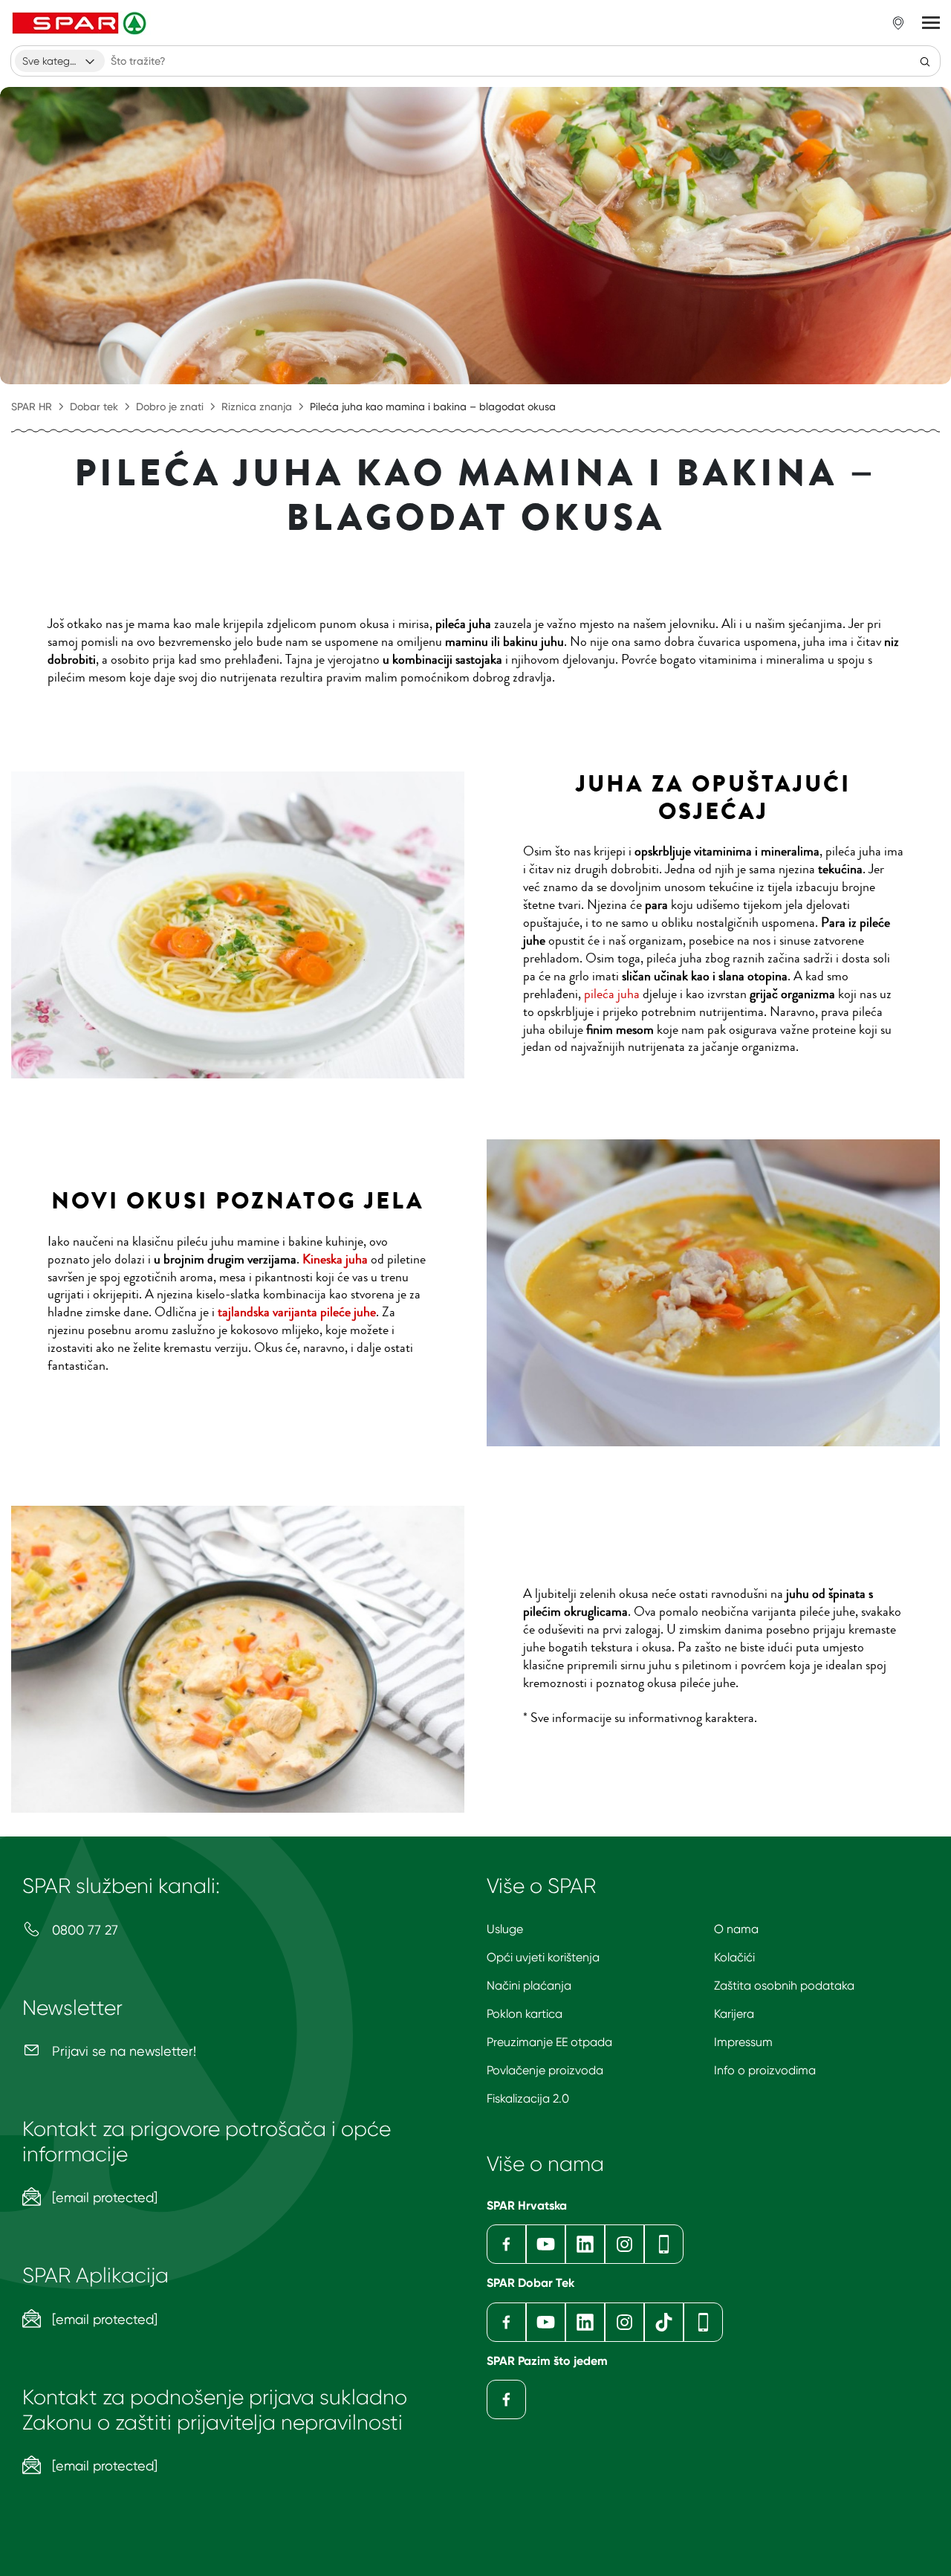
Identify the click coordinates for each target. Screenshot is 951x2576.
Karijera (734, 2014)
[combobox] (60, 61)
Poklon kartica (525, 2014)
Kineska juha (335, 1259)
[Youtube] (546, 2244)
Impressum (743, 2042)
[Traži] (925, 61)
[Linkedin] (585, 2244)
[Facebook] (506, 2244)
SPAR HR (32, 407)
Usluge (505, 1929)
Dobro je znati (170, 407)
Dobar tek (94, 407)
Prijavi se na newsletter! (122, 2051)
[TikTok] (664, 2322)
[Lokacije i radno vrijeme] (898, 23)
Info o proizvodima (765, 2070)
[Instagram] (624, 2244)
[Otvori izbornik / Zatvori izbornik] (931, 23)
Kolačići (734, 1957)
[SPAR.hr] (81, 23)
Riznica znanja (257, 407)
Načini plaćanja (529, 1986)
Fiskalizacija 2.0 (528, 2098)
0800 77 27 (83, 1930)
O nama (736, 1929)
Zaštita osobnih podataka (784, 1986)
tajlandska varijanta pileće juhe (297, 1312)
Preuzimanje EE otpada (549, 2042)
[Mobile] (664, 2244)
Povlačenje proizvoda (545, 2070)
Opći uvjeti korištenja (543, 1957)
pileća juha (612, 994)
